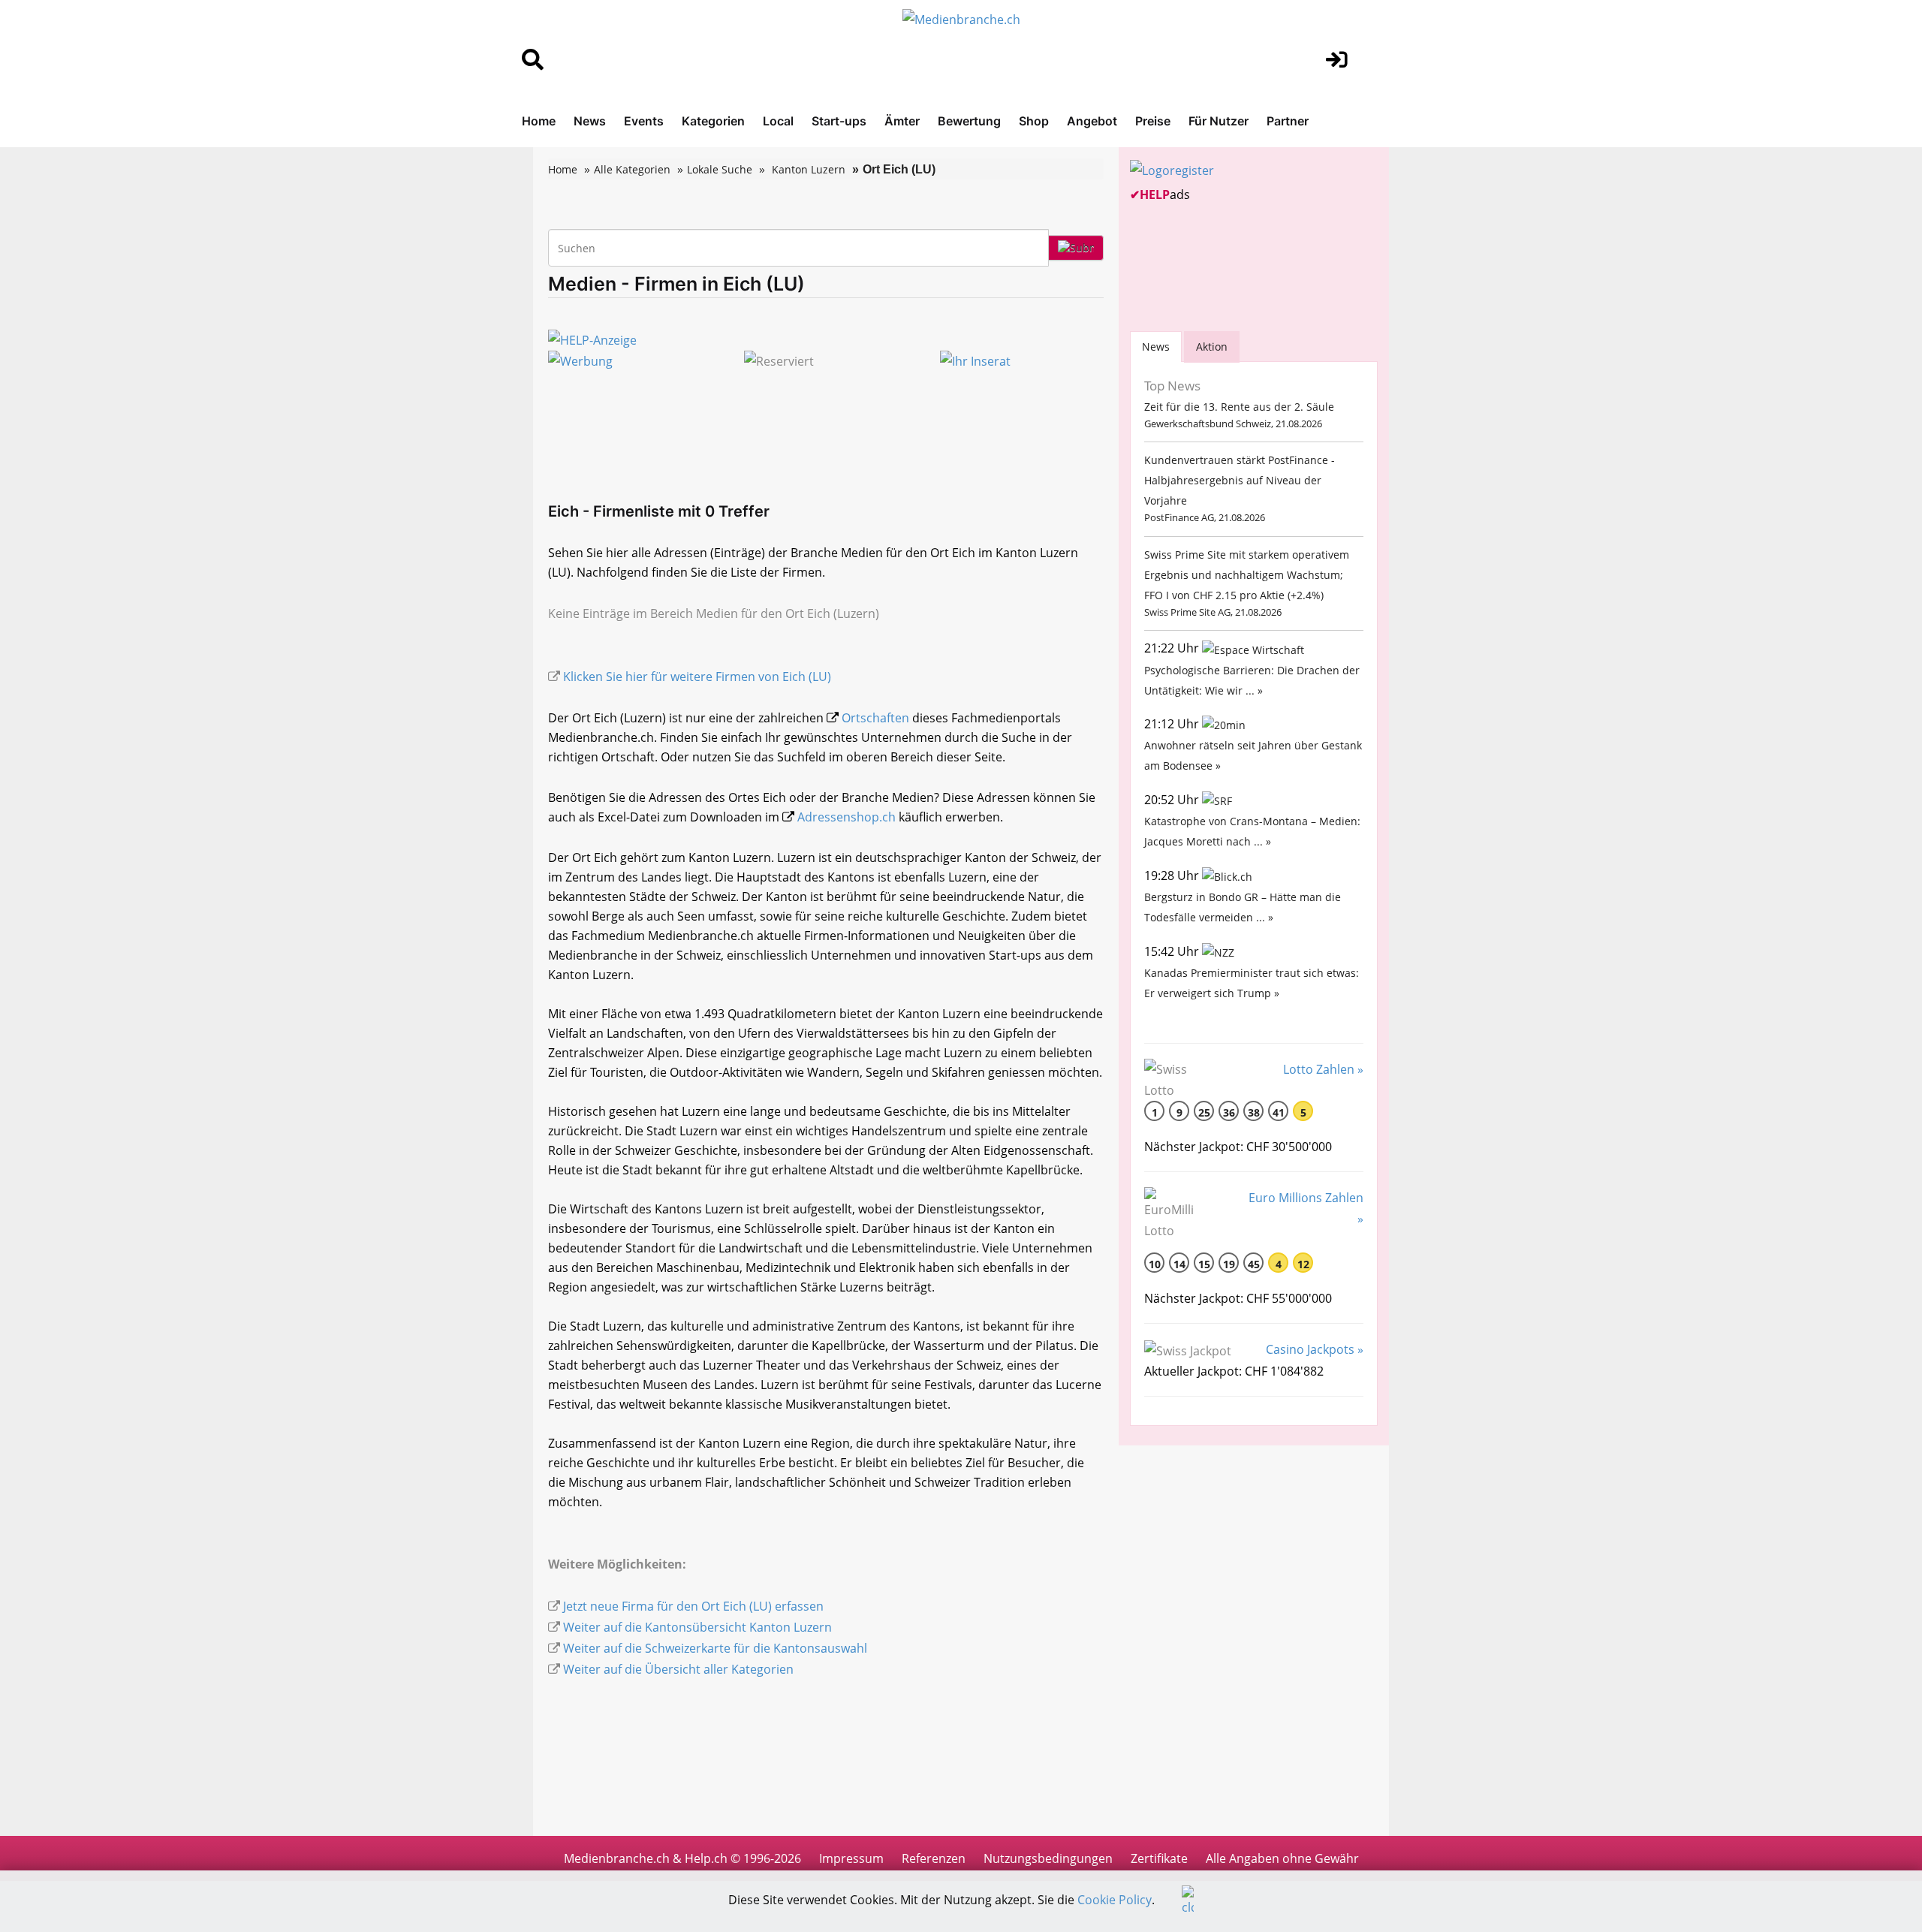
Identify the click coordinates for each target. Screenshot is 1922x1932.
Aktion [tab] (1212, 347)
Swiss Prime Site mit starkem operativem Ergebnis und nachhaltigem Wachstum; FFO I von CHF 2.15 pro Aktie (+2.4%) (1247, 575)
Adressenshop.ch (847, 817)
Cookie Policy (1115, 1900)
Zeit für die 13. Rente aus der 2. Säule (1239, 407)
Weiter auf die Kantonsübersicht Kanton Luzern (697, 1627)
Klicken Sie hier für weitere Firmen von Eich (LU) (697, 677)
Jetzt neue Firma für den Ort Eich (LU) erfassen (693, 1606)
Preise (1153, 121)
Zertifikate (1159, 1858)
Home (539, 121)
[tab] (1156, 347)
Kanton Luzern (809, 169)
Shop (1034, 121)
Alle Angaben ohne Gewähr (1282, 1858)
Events (644, 121)
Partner (1288, 121)
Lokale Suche (720, 169)
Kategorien (713, 121)
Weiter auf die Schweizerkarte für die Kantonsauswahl (715, 1648)
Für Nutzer (1219, 121)
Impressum (851, 1858)
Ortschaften (875, 718)
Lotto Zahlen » (1323, 1069)
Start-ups (839, 121)
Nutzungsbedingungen (1048, 1858)
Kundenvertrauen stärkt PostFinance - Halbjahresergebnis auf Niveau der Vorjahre (1240, 480)
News (590, 121)
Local (778, 121)
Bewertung (969, 121)
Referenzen (934, 1858)
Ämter (902, 121)
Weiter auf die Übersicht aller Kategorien (678, 1669)
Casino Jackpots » (1315, 1349)
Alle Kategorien (632, 169)
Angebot (1092, 121)
